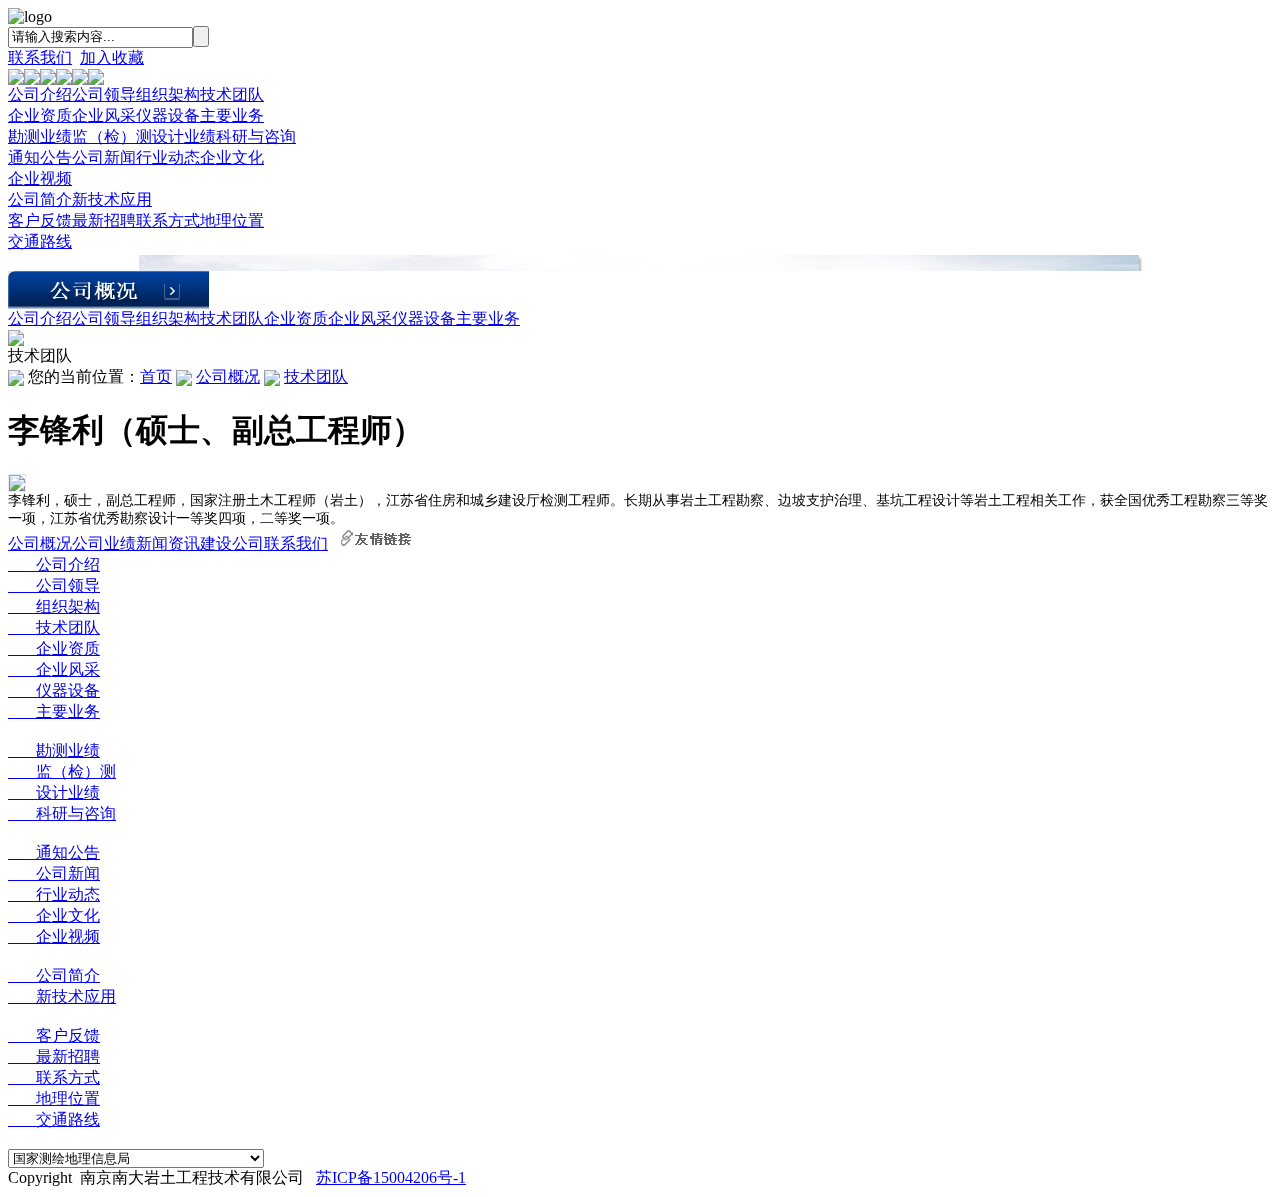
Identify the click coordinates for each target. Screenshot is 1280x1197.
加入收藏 (112, 57)
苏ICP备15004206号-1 (391, 1177)
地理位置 (232, 220)
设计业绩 (184, 136)
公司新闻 (104, 157)
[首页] (16, 79)
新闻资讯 (168, 543)
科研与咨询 (256, 136)
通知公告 (40, 157)
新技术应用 (112, 199)
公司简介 (40, 199)
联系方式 (168, 220)
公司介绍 (40, 94)
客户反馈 (40, 220)
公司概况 (228, 376)
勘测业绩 (40, 136)
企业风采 (104, 115)
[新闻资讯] (64, 79)
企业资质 (40, 115)
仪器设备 (168, 115)
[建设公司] (80, 79)
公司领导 (104, 94)
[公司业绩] (48, 79)
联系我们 (40, 57)
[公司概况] (32, 79)
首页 (156, 376)
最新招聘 (104, 220)
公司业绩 (104, 543)
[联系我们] (96, 79)
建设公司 (232, 543)
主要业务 (232, 115)
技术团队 (232, 94)
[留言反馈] (16, 340)
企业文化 (232, 157)
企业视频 (40, 178)
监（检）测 (112, 136)
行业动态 (168, 157)
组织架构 (168, 94)
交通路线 (40, 241)
